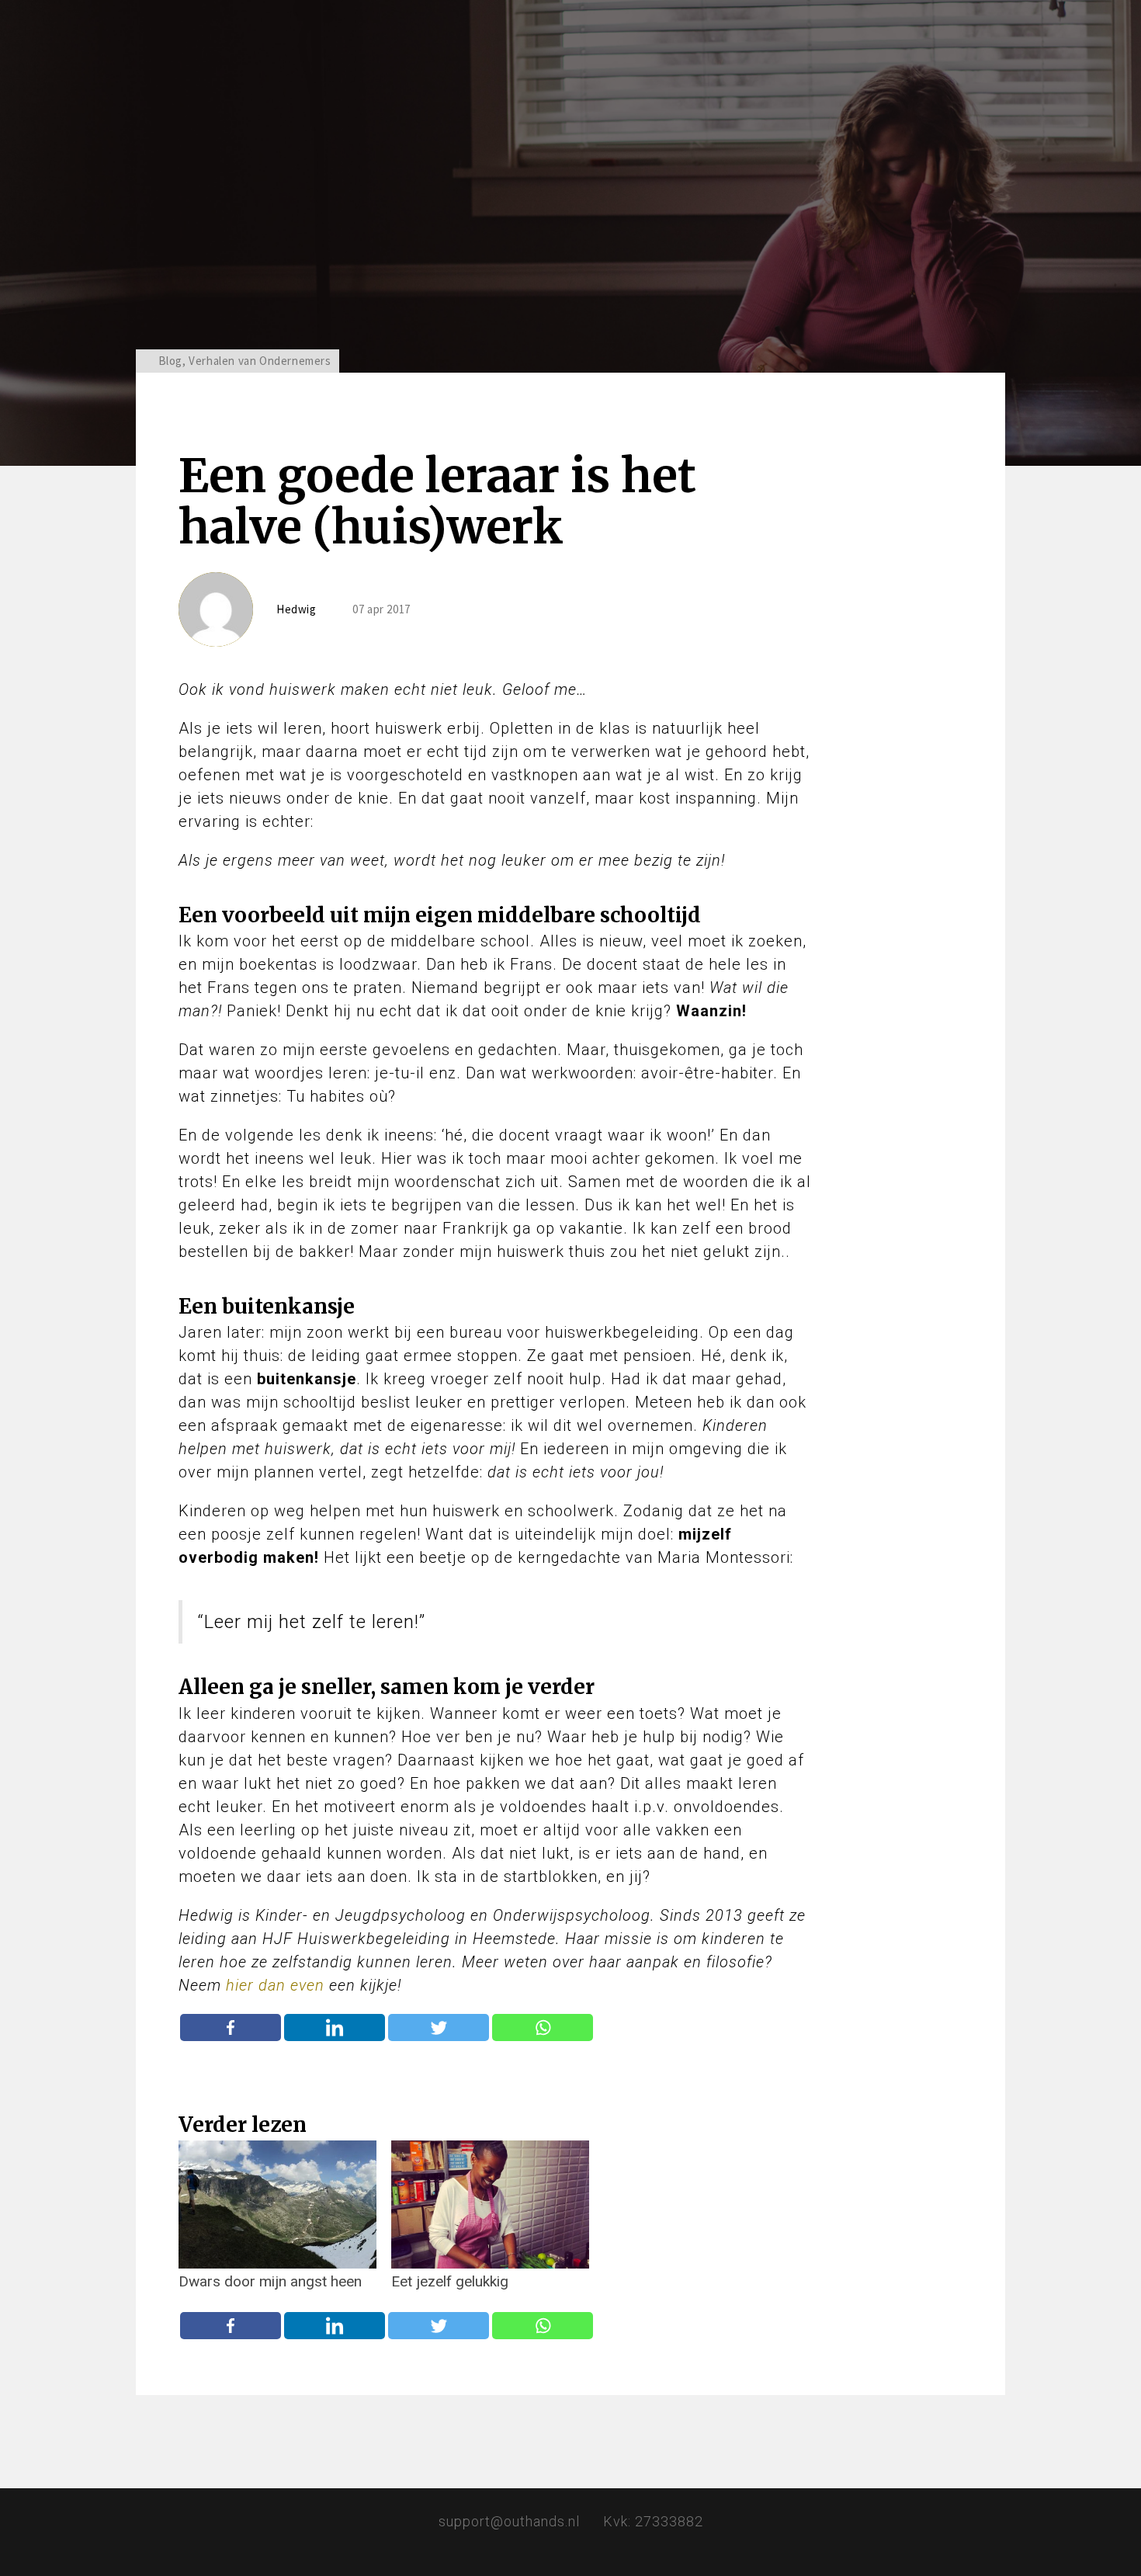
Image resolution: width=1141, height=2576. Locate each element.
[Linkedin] (335, 2027)
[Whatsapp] (543, 2027)
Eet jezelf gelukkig (450, 2282)
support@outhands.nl (509, 2521)
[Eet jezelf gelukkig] (490, 2205)
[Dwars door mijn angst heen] (277, 2205)
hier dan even (275, 1985)
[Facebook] (231, 2027)
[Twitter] (439, 2027)
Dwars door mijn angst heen (270, 2282)
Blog (170, 361)
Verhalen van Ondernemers (260, 361)
